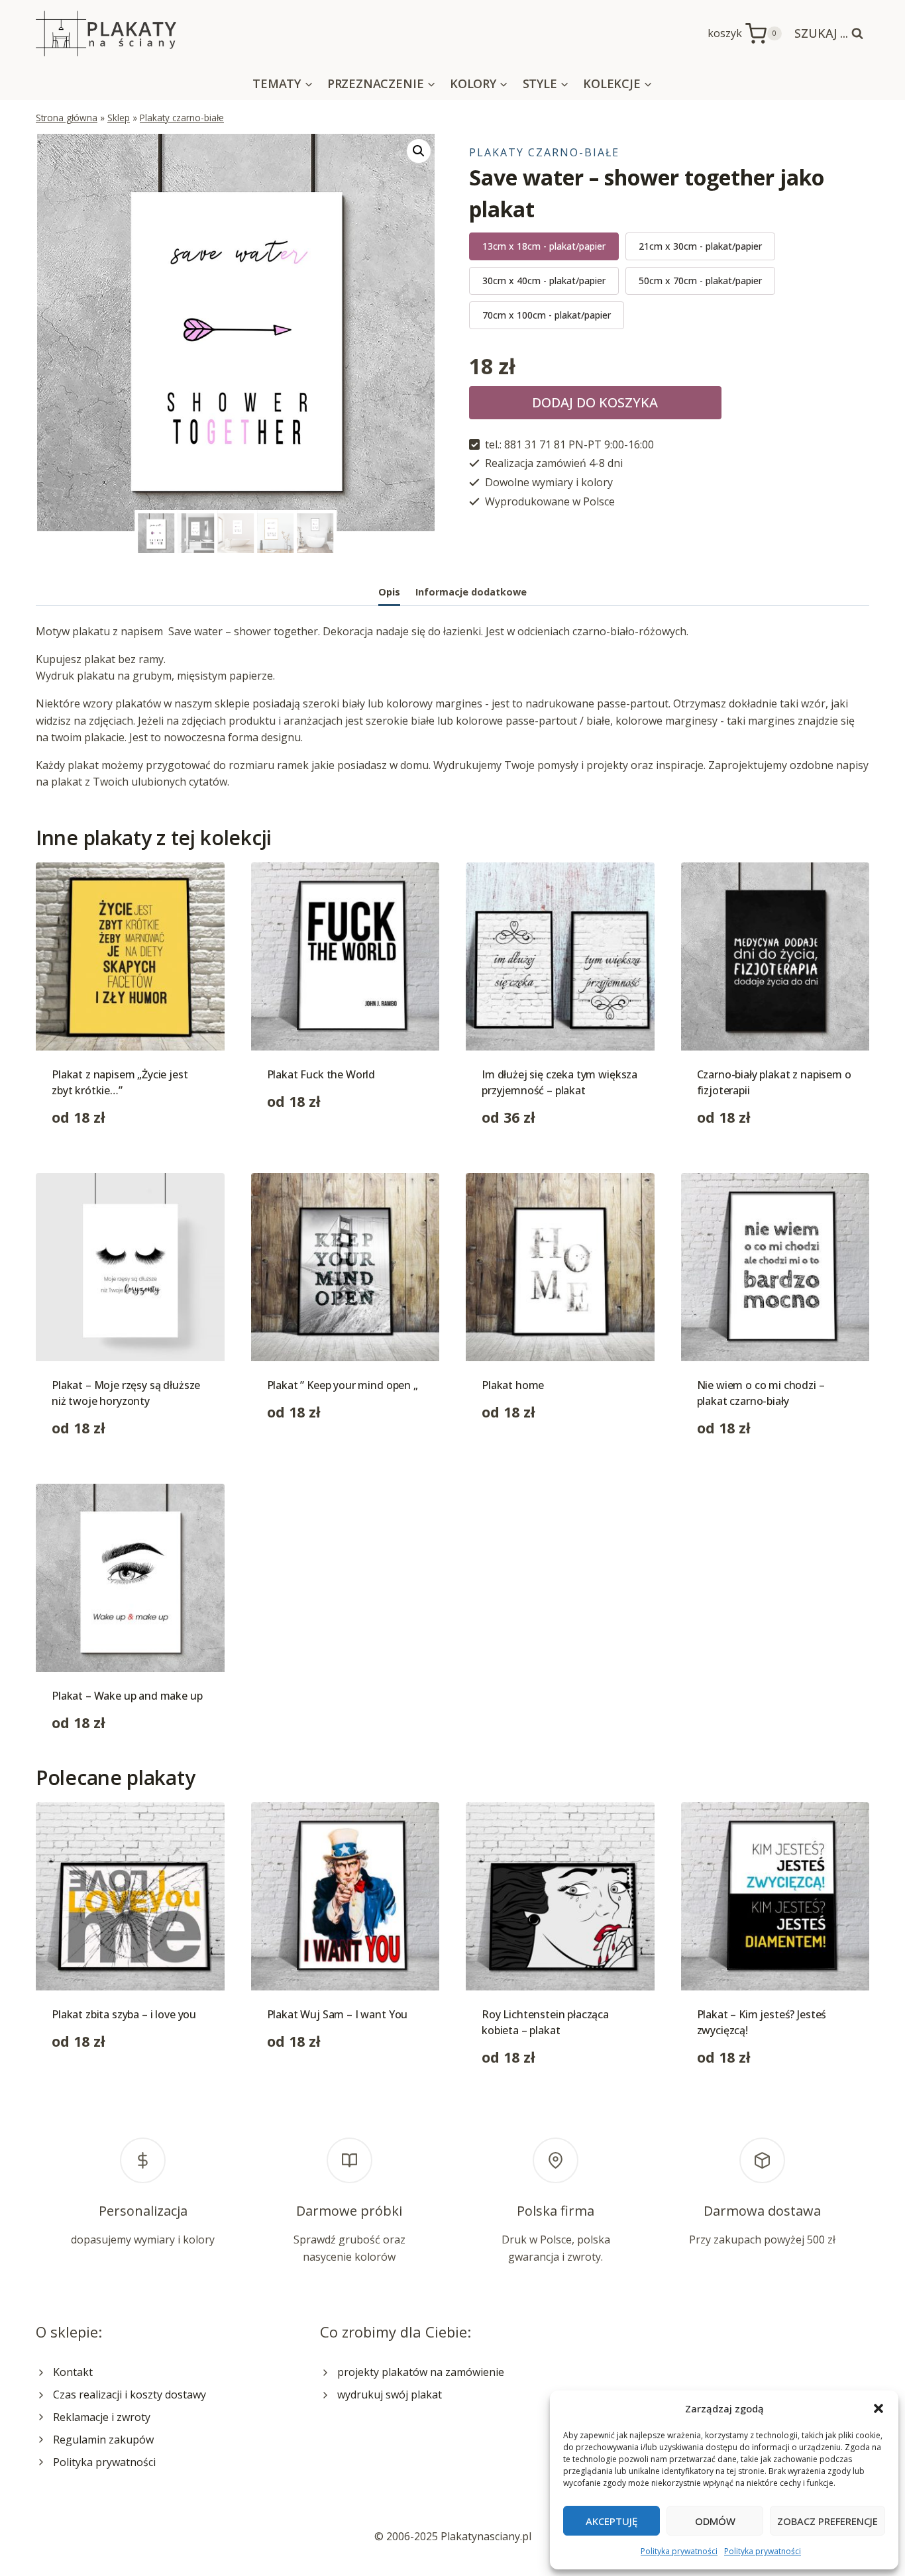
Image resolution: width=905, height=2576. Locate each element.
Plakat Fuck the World (321, 1074)
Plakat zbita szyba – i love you (124, 2014)
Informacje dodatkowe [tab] (471, 592)
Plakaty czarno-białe (182, 118)
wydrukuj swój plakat (390, 2395)
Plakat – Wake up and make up (127, 1696)
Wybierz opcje (302, 1143)
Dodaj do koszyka (595, 402)
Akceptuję (612, 2521)
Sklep (119, 118)
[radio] (544, 246)
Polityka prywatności (679, 2551)
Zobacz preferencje (827, 2521)
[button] (878, 2408)
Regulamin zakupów (103, 2440)
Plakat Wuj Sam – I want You (338, 2014)
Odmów (715, 2521)
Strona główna (67, 118)
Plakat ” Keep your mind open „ (343, 1385)
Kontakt (73, 2372)
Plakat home (513, 1385)
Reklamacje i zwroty (102, 2417)
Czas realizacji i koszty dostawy (130, 2395)
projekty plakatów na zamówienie (421, 2372)
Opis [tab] (389, 592)
